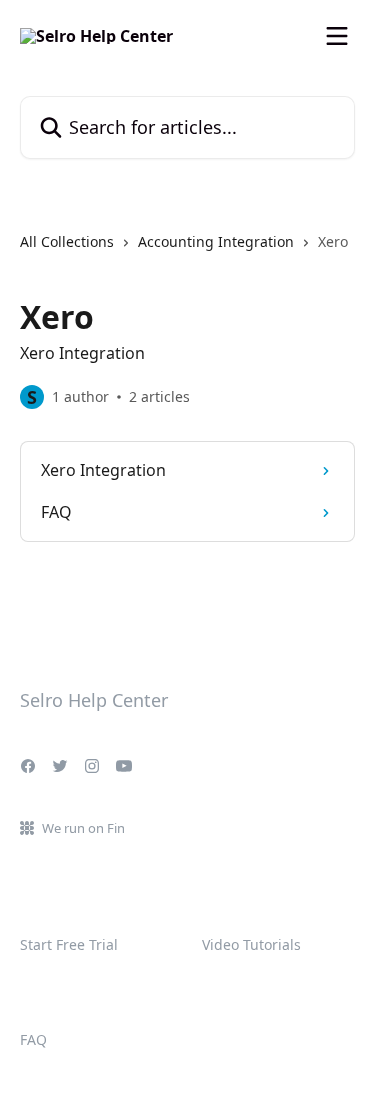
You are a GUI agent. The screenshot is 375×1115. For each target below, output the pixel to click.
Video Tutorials (251, 944)
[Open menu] (337, 36)
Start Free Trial (69, 944)
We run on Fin (83, 828)
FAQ (33, 1039)
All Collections (67, 241)
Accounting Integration (216, 241)
